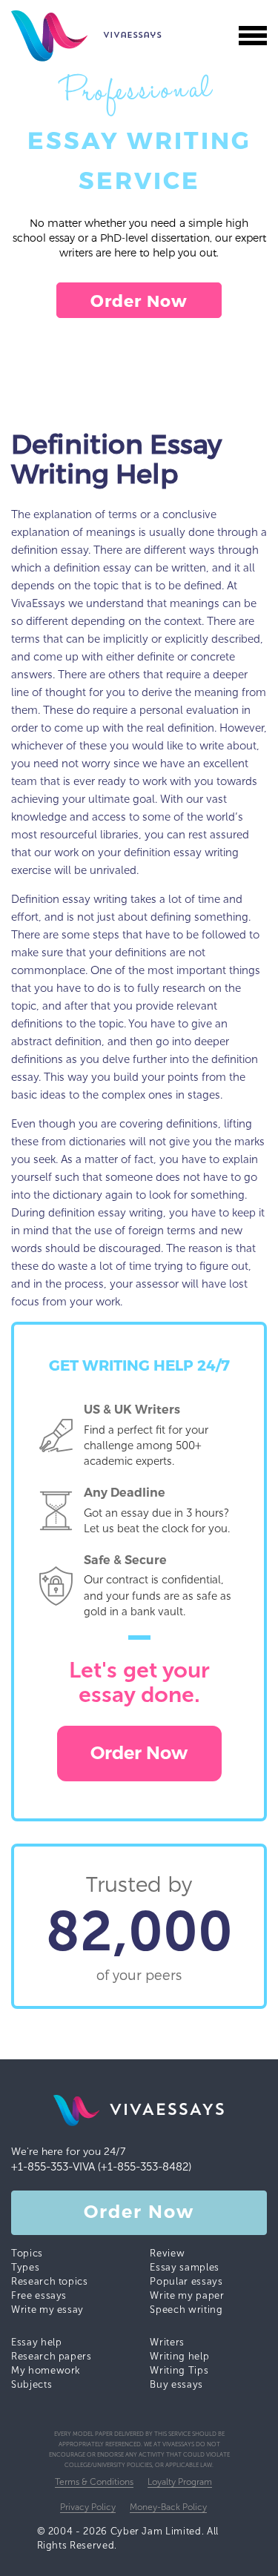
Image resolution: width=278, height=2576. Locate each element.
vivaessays (56, 36)
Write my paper (187, 2295)
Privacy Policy (88, 2507)
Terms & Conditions (94, 2482)
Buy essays (176, 2384)
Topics (27, 2253)
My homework (46, 2370)
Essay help (37, 2342)
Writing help (179, 2356)
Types (25, 2267)
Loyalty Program (180, 2482)
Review (167, 2253)
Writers (167, 2342)
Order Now (139, 300)
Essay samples (184, 2267)
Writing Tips (179, 2370)
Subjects (32, 2384)
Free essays (39, 2295)
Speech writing (186, 2310)
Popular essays (186, 2281)
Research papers (52, 2356)
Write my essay (47, 2310)
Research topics (50, 2281)
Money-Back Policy (168, 2507)
